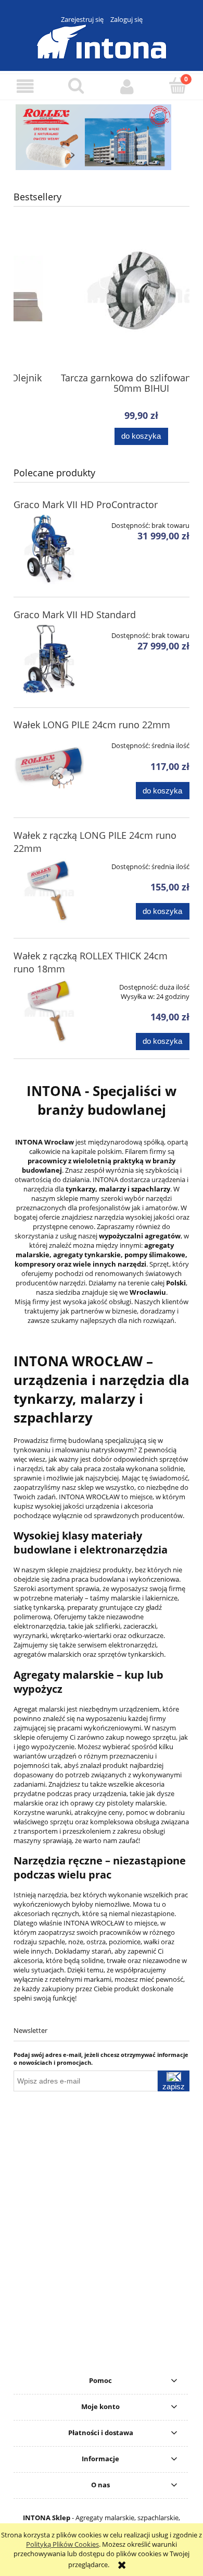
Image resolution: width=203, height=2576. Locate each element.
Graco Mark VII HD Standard (75, 615)
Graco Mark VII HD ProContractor (86, 504)
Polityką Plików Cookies (62, 2544)
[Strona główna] (102, 40)
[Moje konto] (127, 86)
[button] (26, 86)
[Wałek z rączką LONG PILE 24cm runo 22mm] (49, 890)
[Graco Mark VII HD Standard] (49, 659)
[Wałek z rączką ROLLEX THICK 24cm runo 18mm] (49, 1011)
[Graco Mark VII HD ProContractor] (49, 549)
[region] (102, 137)
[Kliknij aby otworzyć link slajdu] (102, 137)
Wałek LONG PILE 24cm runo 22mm (92, 725)
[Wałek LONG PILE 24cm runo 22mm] (49, 769)
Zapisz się (174, 2087)
